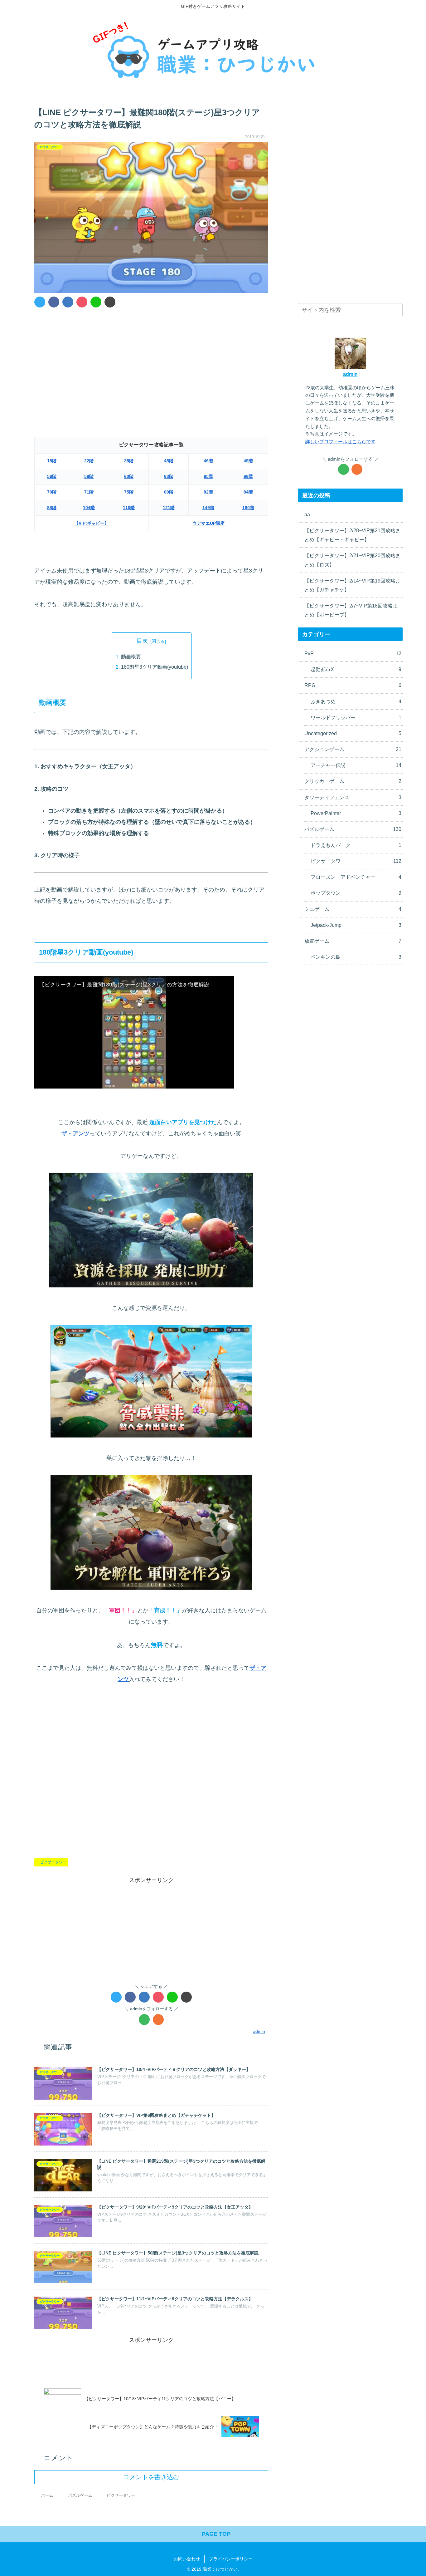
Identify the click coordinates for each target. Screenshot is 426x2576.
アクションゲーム (353, 749)
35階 (129, 461)
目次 (142, 641)
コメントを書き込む (151, 2477)
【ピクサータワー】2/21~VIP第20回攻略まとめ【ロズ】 (352, 560)
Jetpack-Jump (356, 925)
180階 (248, 508)
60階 (129, 476)
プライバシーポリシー (231, 2559)
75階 (129, 492)
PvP (353, 653)
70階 (52, 492)
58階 (89, 476)
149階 (208, 508)
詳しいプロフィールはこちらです (340, 442)
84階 (248, 492)
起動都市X (356, 669)
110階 (129, 508)
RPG (353, 685)
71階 (89, 492)
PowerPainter (356, 813)
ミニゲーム (353, 909)
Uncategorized (353, 733)
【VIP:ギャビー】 (92, 523)
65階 (208, 476)
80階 (169, 492)
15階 (52, 461)
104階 (89, 508)
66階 (248, 476)
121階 (169, 508)
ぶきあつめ (356, 701)
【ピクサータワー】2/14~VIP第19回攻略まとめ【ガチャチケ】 (352, 585)
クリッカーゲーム (353, 781)
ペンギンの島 (356, 957)
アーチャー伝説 (356, 765)
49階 (248, 461)
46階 (208, 461)
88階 (52, 508)
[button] (397, 311)
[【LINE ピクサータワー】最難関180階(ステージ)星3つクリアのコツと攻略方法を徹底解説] (68, 302)
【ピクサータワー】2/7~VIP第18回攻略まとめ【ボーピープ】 (351, 610)
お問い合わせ (187, 2559)
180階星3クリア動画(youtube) (155, 667)
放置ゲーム (353, 941)
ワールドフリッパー (356, 717)
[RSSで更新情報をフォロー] (158, 2020)
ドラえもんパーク (356, 845)
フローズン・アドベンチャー (356, 877)
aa (307, 514)
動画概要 (131, 656)
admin (350, 374)
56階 (52, 476)
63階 (169, 476)
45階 (169, 461)
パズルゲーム (353, 829)
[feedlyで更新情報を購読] (144, 2020)
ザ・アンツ (75, 1133)
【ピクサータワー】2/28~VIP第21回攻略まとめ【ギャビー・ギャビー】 (352, 535)
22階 (89, 461)
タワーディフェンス (353, 797)
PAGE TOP (215, 2534)
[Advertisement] (151, 359)
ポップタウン (356, 893)
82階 (208, 492)
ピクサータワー (53, 1862)
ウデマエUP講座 (208, 523)
